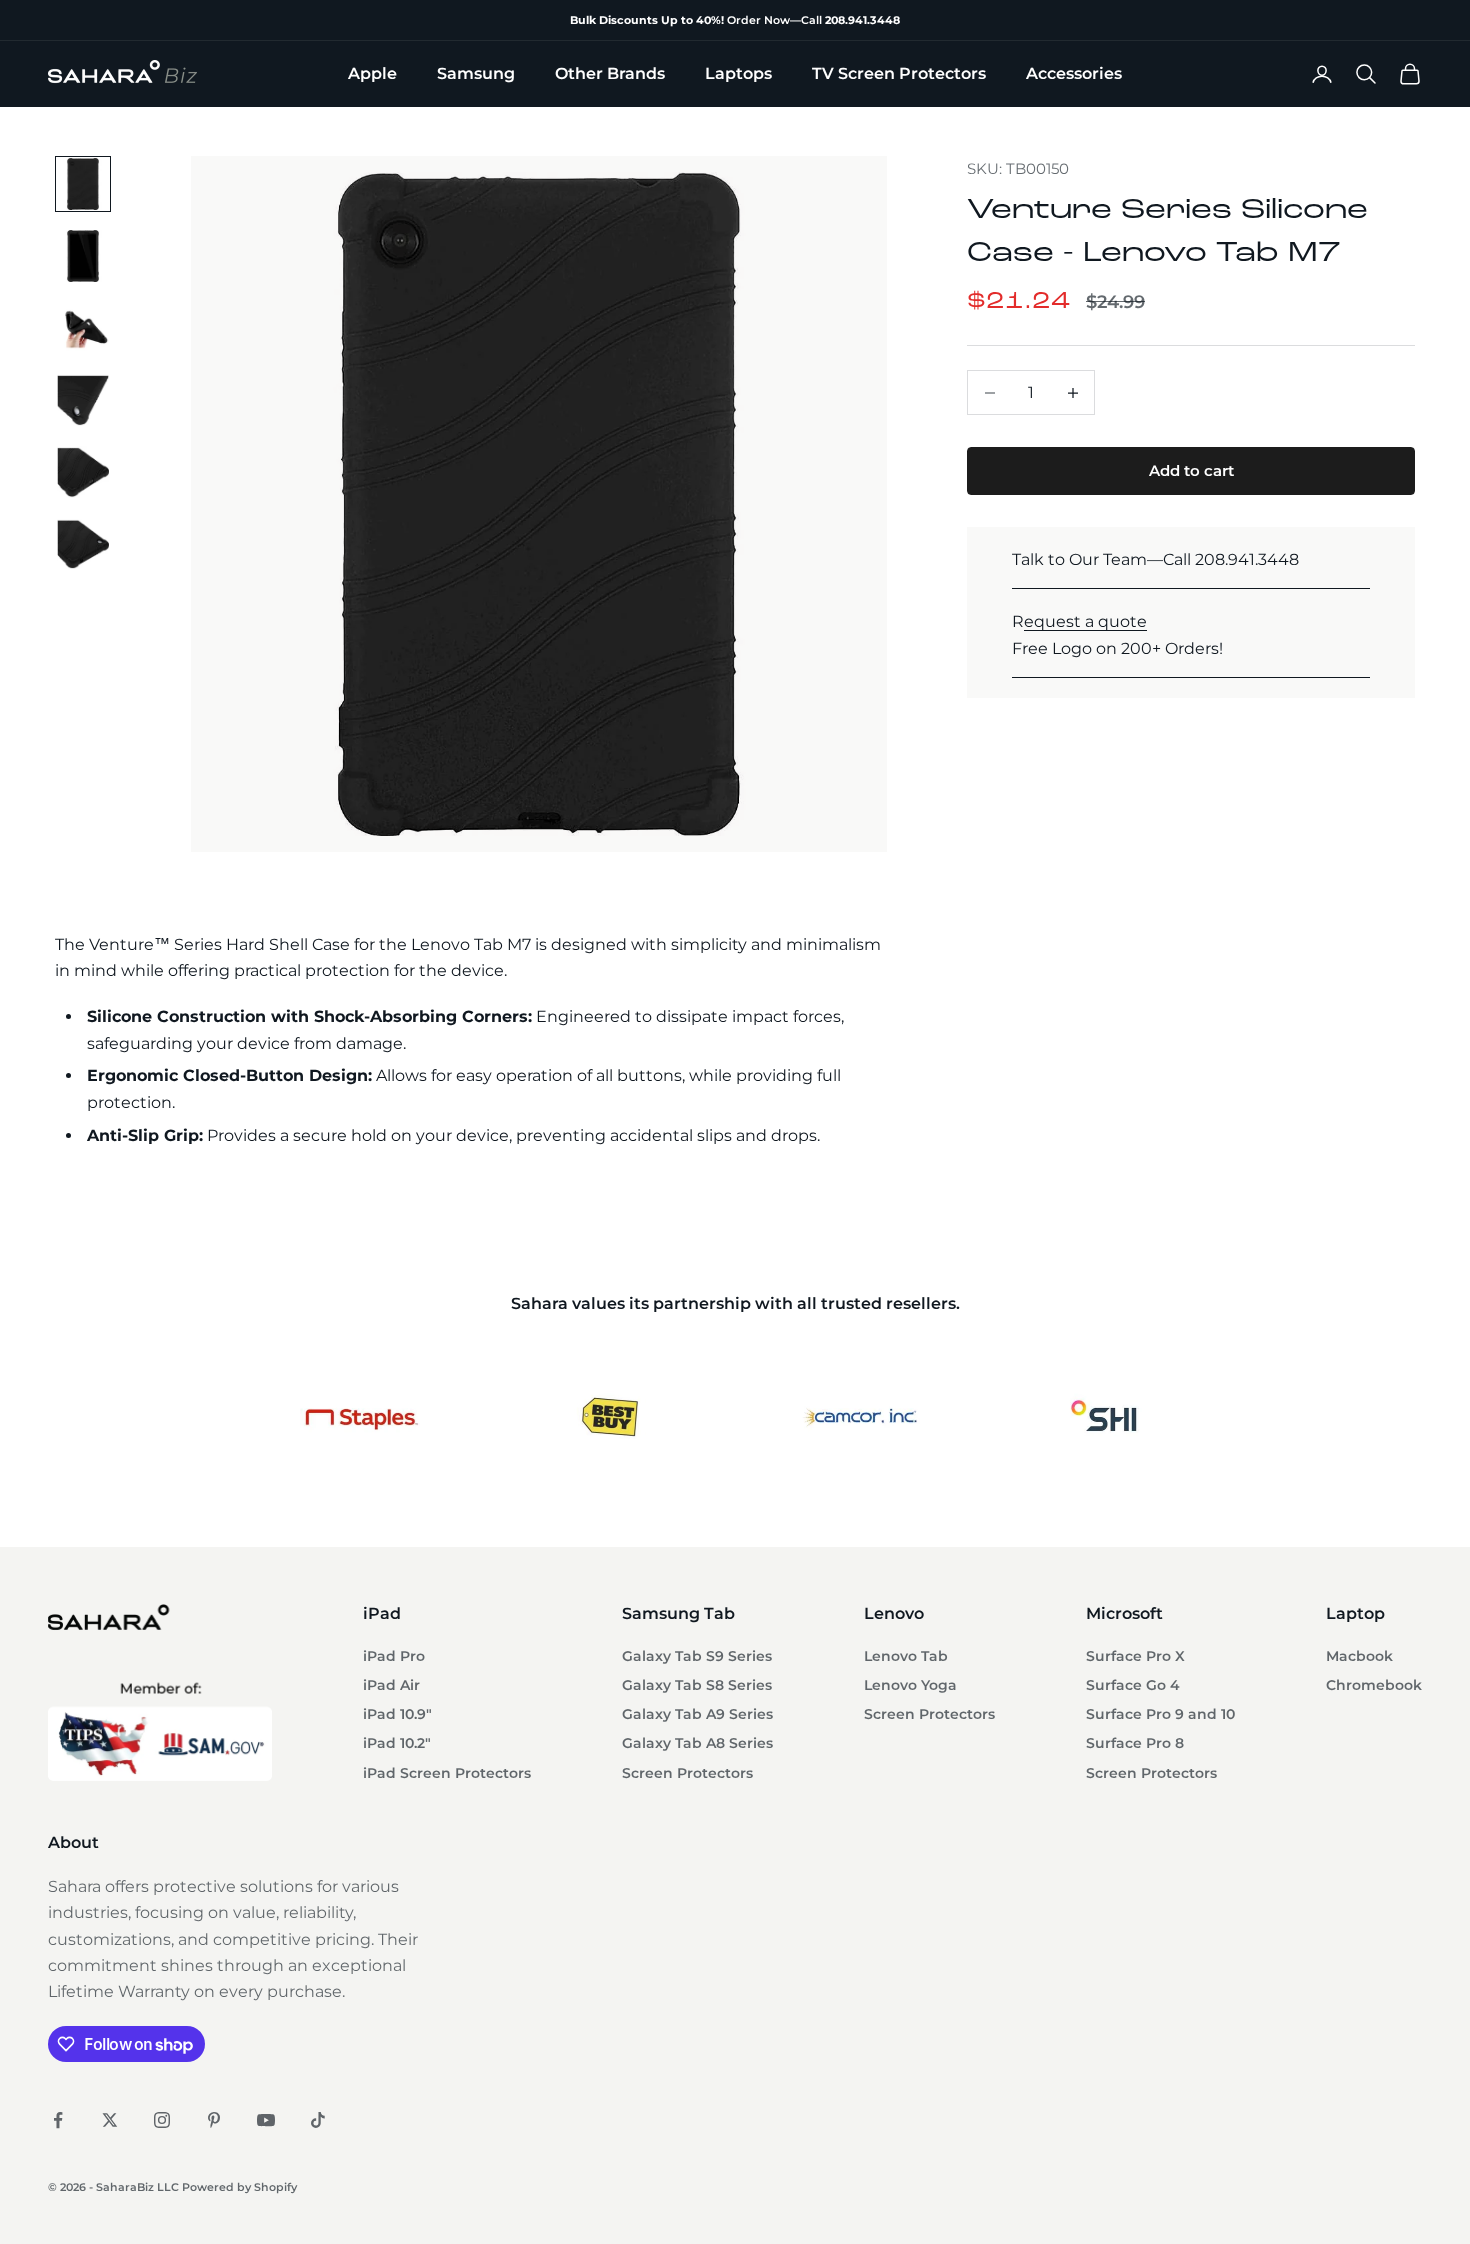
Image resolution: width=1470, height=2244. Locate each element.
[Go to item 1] (83, 184)
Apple (372, 73)
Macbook (1359, 1656)
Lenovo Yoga (910, 1685)
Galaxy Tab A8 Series (697, 1743)
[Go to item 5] (83, 472)
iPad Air (391, 1685)
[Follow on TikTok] (318, 2120)
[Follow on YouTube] (266, 2120)
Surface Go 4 (1133, 1685)
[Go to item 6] (83, 544)
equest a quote (1085, 621)
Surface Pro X (1135, 1656)
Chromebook (1374, 1685)
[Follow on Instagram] (162, 2120)
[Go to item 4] (83, 400)
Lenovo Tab (906, 1656)
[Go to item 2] (83, 256)
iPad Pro (394, 1656)
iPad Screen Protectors (447, 1773)
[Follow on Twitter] (110, 2120)
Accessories (1074, 73)
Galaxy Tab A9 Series (697, 1714)
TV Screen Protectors (899, 73)
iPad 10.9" (397, 1714)
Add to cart (1191, 470)
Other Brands (610, 73)
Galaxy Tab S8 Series (697, 1685)
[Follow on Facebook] (58, 2120)
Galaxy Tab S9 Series (697, 1656)
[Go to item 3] (83, 328)
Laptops (738, 73)
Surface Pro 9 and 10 (1160, 1714)
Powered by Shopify (239, 2187)
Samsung (476, 73)
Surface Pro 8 (1135, 1743)
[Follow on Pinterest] (214, 2120)
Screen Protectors (687, 1773)
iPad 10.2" (397, 1743)
